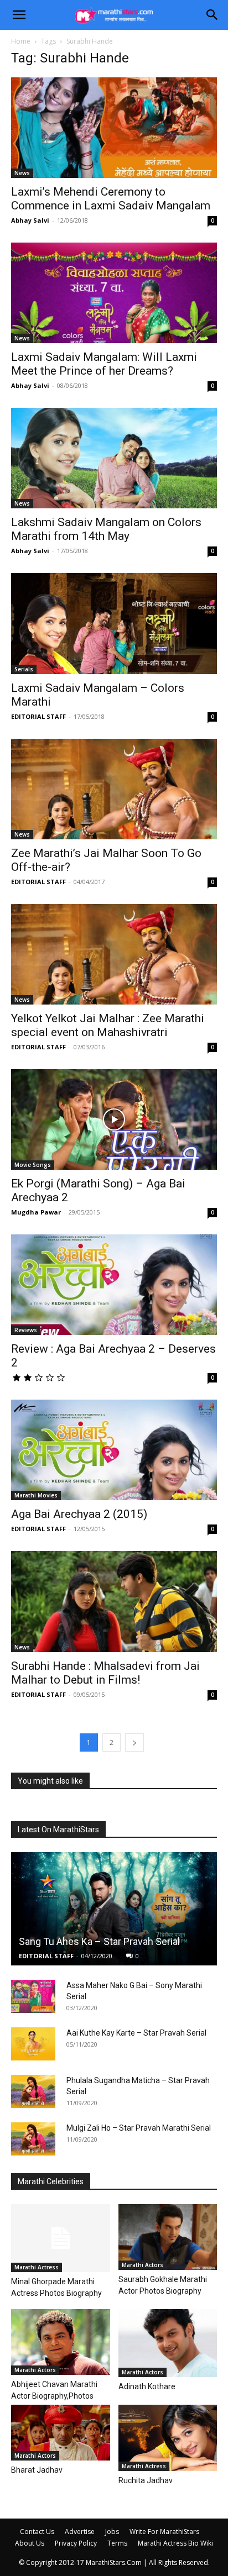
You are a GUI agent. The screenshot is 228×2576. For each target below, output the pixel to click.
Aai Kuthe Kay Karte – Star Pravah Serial (136, 2033)
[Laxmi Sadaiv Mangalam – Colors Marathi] (114, 623)
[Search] (213, 15)
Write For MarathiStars (164, 2532)
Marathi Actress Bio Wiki (175, 2543)
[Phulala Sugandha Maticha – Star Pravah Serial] (33, 2091)
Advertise (80, 2532)
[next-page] (134, 1742)
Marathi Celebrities (51, 2181)
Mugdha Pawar (36, 1212)
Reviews (26, 1330)
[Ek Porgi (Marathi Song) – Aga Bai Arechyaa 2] (114, 1119)
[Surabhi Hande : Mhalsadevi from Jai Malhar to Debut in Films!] (114, 1601)
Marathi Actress (37, 2267)
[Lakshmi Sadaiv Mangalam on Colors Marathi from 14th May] (114, 458)
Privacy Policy (76, 2543)
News (22, 173)
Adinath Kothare (147, 2386)
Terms (117, 2543)
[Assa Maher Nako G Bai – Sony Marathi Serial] (33, 1996)
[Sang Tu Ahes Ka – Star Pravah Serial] (114, 1909)
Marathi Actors (142, 2265)
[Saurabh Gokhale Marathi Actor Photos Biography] (168, 2237)
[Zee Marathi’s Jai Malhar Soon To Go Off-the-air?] (114, 789)
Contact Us (37, 2532)
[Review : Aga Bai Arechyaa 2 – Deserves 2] (114, 1285)
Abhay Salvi (30, 220)
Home (21, 41)
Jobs (112, 2532)
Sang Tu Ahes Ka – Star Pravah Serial (99, 1941)
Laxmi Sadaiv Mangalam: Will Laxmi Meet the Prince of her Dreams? (104, 364)
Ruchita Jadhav (146, 2480)
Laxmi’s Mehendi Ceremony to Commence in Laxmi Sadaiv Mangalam (111, 199)
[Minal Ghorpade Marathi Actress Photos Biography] (61, 2238)
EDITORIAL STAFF (38, 716)
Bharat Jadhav (37, 2470)
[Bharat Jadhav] (61, 2433)
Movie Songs (33, 1165)
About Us (30, 2543)
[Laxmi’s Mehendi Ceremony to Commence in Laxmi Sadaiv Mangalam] (114, 128)
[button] (19, 15)
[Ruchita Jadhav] (168, 2438)
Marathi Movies (36, 1495)
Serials (24, 669)
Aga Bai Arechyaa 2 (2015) (79, 1514)
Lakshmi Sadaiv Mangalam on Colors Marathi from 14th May (106, 529)
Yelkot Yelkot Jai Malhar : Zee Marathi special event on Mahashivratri (108, 1025)
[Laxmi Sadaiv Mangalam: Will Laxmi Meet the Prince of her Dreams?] (114, 293)
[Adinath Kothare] (168, 2343)
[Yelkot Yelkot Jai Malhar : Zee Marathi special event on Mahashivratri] (114, 954)
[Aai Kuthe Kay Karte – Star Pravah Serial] (33, 2044)
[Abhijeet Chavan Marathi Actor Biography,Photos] (61, 2342)
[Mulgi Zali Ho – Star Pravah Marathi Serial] (33, 2139)
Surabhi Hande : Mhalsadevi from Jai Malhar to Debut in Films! (105, 1673)
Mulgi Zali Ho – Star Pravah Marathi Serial (139, 2128)
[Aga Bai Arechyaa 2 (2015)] (114, 1450)
